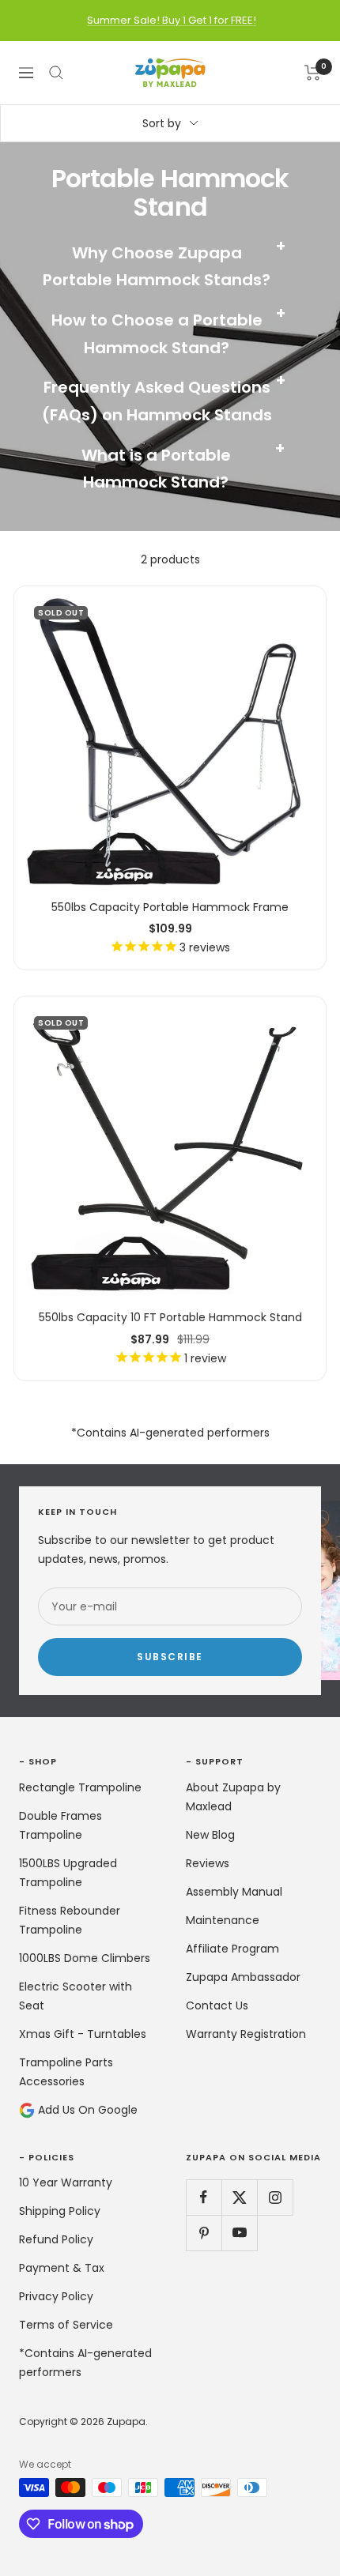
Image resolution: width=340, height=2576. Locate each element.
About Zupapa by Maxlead (233, 1797)
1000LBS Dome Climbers (85, 1958)
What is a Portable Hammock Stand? (184, 467)
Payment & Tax (62, 2268)
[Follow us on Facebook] (204, 2197)
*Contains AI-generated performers (85, 2363)
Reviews (208, 1863)
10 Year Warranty (66, 2182)
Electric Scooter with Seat (76, 1996)
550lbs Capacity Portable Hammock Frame (170, 907)
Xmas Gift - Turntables (83, 2034)
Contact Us (217, 2005)
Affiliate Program (232, 1949)
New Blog (210, 1835)
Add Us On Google (86, 2110)
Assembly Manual (234, 1892)
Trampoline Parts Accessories (66, 2072)
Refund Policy (56, 2239)
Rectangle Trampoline (80, 1787)
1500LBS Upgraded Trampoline (68, 1873)
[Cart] (313, 73)
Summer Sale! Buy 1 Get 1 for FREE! (172, 20)
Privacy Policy (56, 2296)
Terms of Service (66, 2325)
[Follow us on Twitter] (239, 2197)
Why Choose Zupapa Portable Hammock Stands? (164, 265)
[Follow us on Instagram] (275, 2197)
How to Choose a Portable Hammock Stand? (169, 332)
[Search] (56, 73)
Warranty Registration (246, 2034)
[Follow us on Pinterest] (204, 2233)
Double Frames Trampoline (60, 1825)
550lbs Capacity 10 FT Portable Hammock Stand (170, 1317)
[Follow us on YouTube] (239, 2233)
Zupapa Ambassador (243, 1977)
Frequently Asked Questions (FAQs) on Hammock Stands (164, 399)
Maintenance (223, 1920)
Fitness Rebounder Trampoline (70, 1920)
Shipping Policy (60, 2211)
